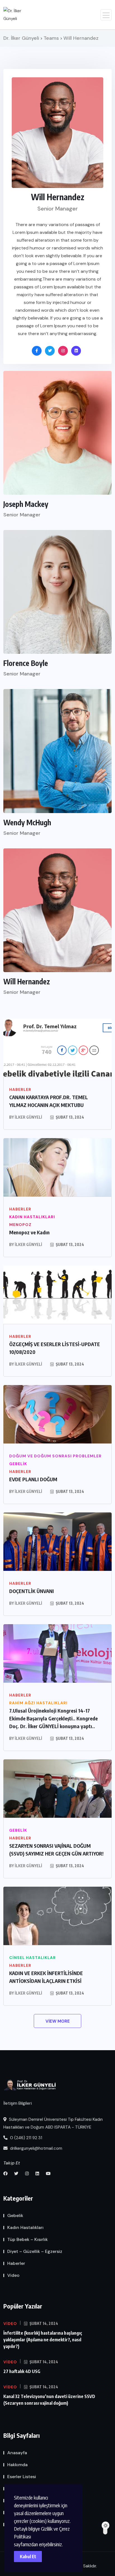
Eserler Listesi (22, 2477)
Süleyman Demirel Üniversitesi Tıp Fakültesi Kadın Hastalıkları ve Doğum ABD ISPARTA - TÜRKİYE (53, 2123)
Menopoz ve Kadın (29, 1232)
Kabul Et (28, 2557)
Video (13, 2275)
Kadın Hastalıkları (25, 2227)
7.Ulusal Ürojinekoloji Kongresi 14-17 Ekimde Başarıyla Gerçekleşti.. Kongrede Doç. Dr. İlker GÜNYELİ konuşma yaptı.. (53, 1718)
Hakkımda (17, 2465)
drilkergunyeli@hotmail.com (36, 2148)
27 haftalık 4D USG (22, 2371)
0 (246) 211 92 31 (26, 2138)
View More (58, 2021)
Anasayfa (17, 2453)
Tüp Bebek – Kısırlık (27, 2239)
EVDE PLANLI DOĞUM (33, 1479)
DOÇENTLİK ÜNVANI (32, 1591)
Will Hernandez (27, 982)
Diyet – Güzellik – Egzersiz (35, 2251)
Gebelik (15, 2215)
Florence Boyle (26, 663)
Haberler (16, 2263)
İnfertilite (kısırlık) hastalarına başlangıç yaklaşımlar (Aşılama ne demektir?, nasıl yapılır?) (43, 2340)
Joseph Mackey (26, 504)
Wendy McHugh (27, 823)
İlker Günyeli (28, 1117)
